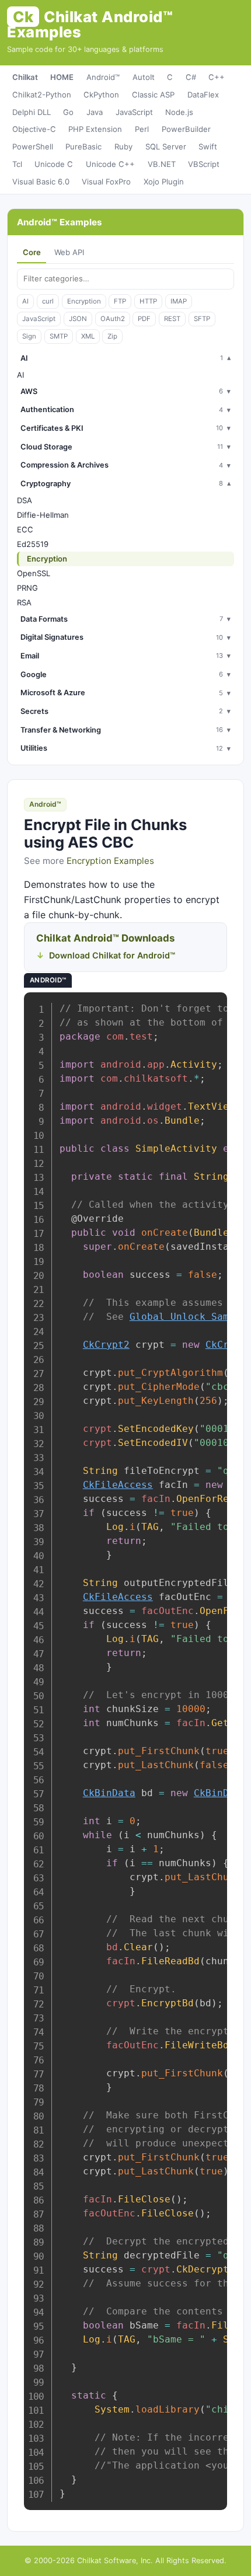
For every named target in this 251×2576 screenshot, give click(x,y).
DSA (25, 500)
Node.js (179, 112)
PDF (144, 319)
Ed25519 (33, 544)
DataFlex (203, 95)
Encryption (84, 301)
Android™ (103, 77)
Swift (208, 147)
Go (68, 112)
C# (191, 77)
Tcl (17, 164)
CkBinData (109, 1793)
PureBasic (83, 147)
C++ (217, 77)
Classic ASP (153, 95)
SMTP (59, 336)
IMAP (179, 301)
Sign (29, 336)
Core (32, 252)
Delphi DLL (32, 112)
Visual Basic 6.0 (41, 182)
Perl (142, 129)
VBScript (204, 164)
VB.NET (162, 164)
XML (88, 336)
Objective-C (34, 129)
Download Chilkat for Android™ (112, 955)
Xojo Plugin (164, 182)
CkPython (101, 95)
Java (95, 112)
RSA (24, 602)
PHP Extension (95, 129)
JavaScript (134, 112)
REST (172, 319)
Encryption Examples (110, 861)
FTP (120, 301)
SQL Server (166, 147)
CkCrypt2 (106, 1345)
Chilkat (25, 77)
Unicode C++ (110, 164)
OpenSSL (34, 573)
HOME (62, 77)
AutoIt (144, 77)
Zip (112, 336)
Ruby (123, 147)
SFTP (202, 319)
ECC (25, 529)
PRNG (27, 588)
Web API (69, 252)
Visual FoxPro (106, 182)
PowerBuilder (186, 129)
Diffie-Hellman (43, 515)
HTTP (148, 301)
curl (48, 301)
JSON (78, 319)
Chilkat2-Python (42, 95)
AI (25, 301)
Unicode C (54, 164)
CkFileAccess (118, 1485)
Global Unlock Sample (188, 1317)
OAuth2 (113, 319)
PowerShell (33, 147)
